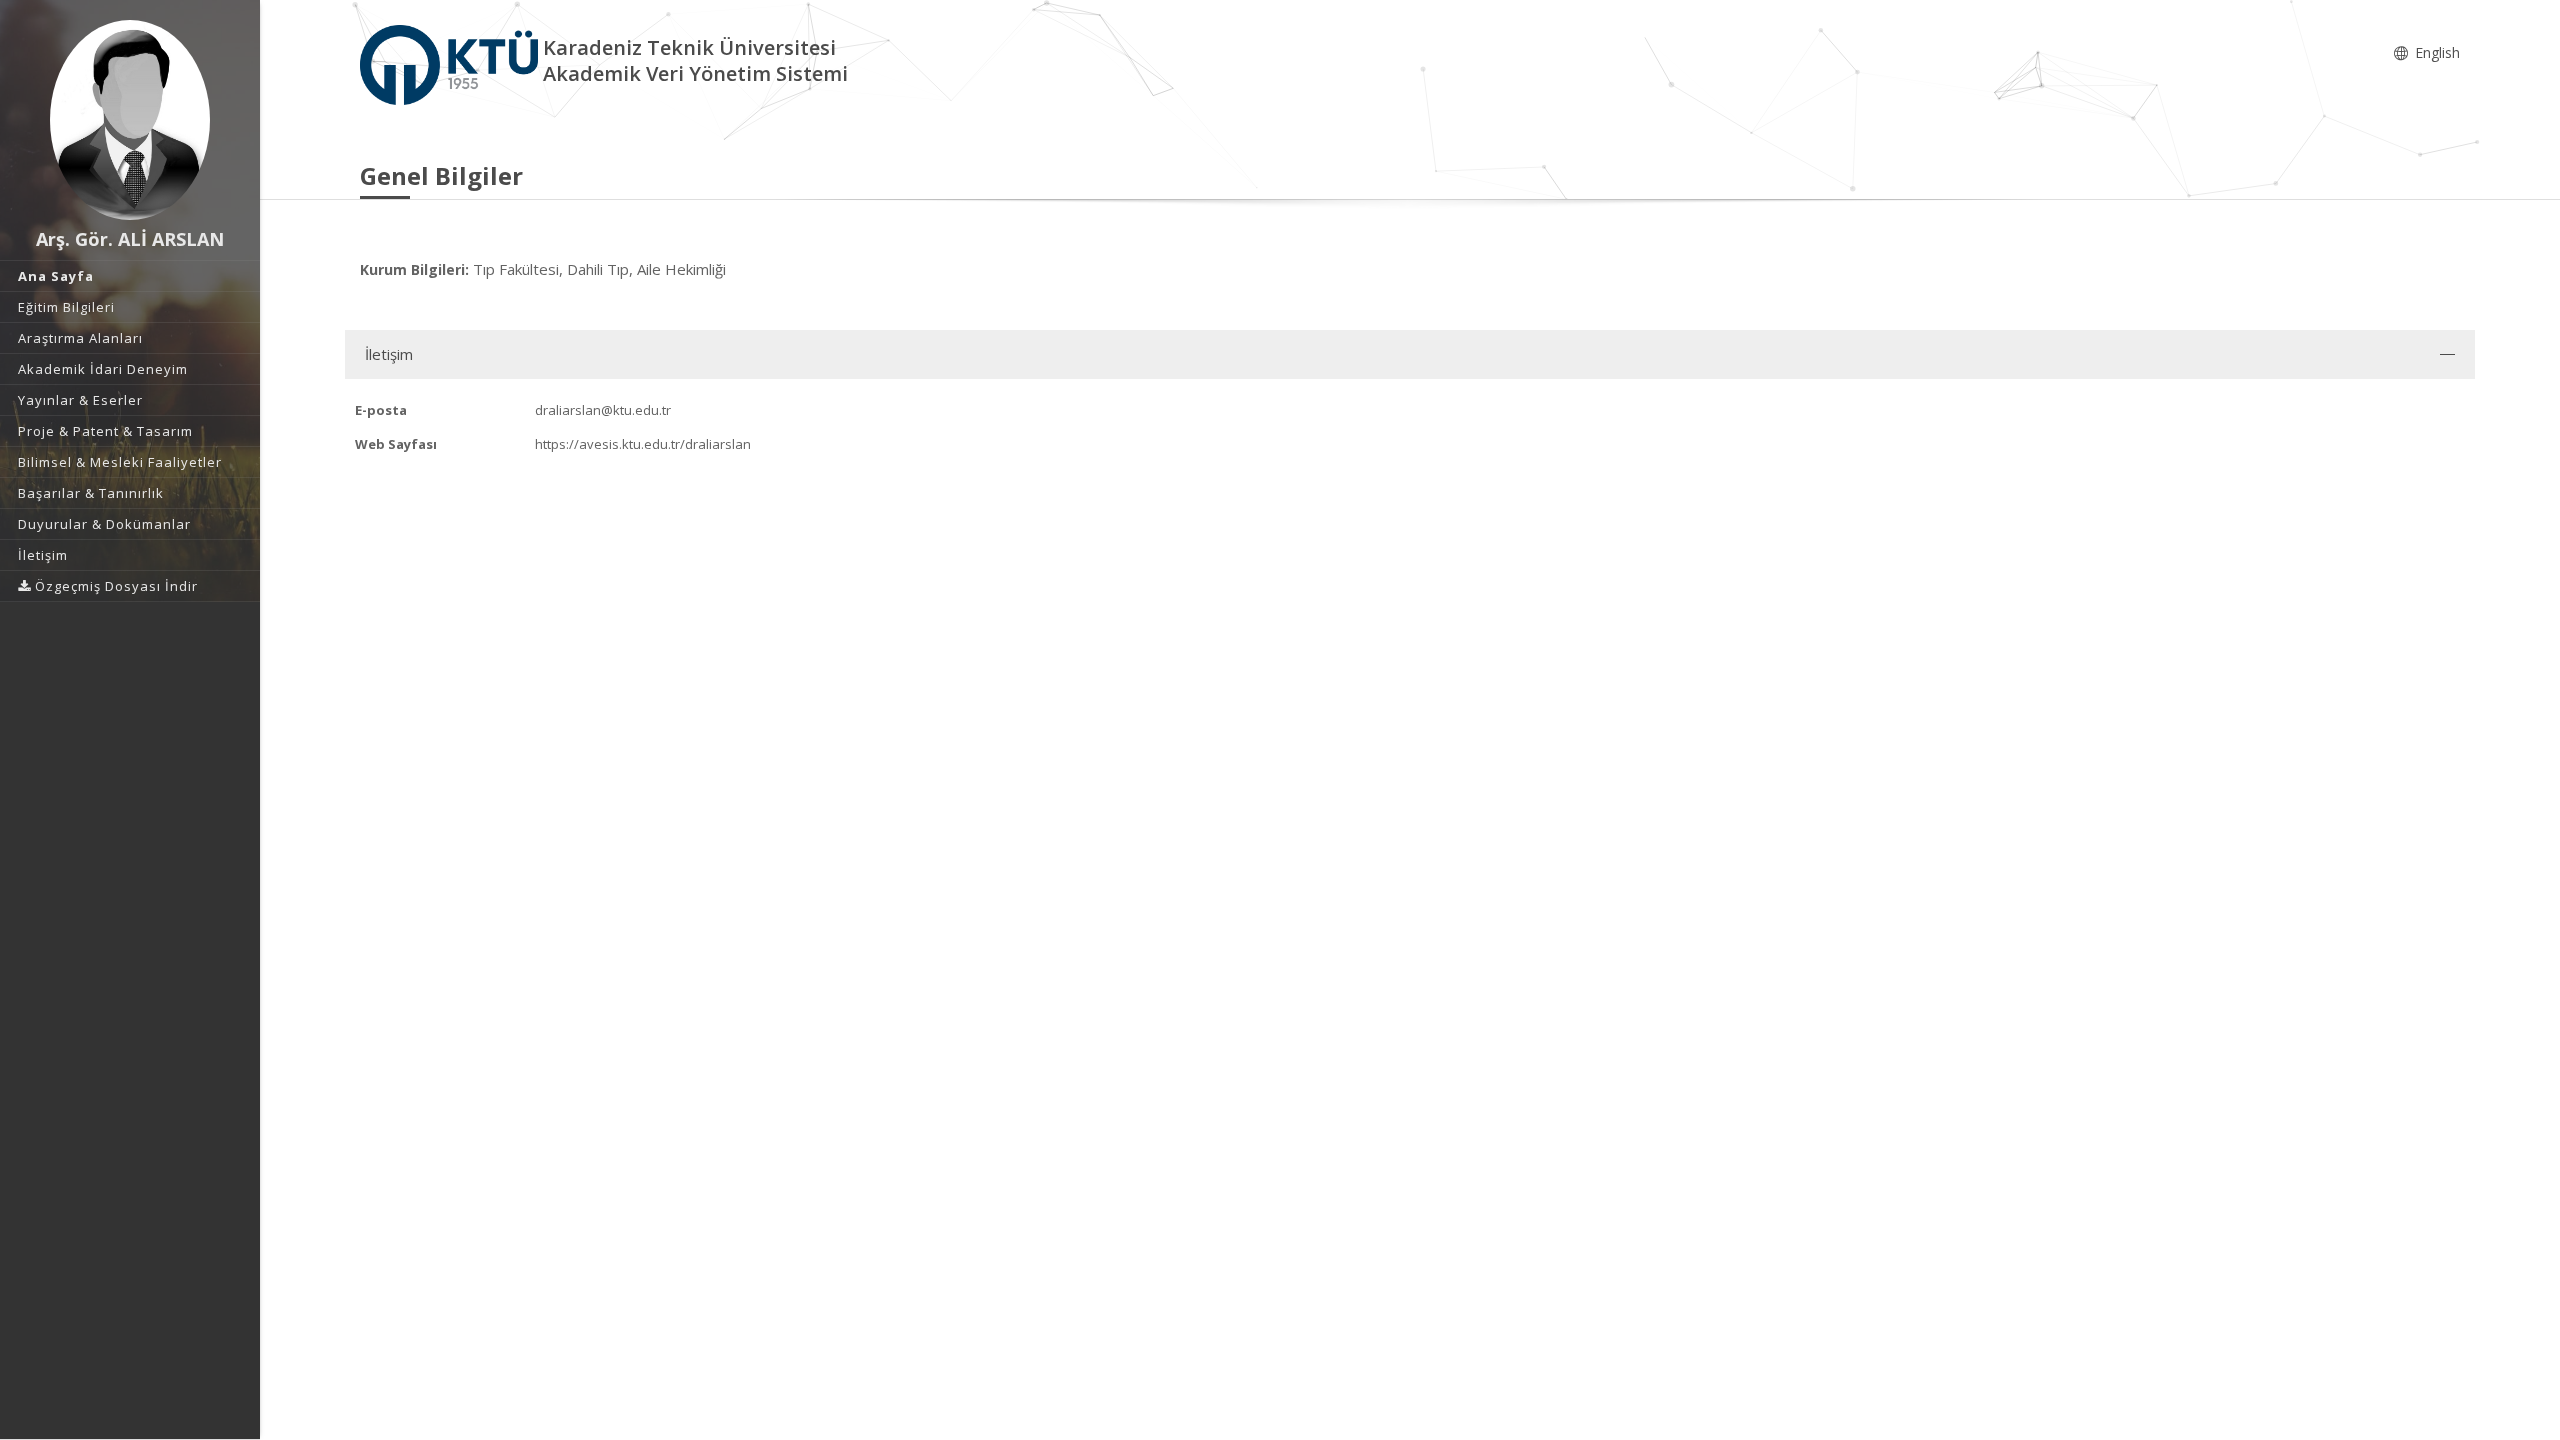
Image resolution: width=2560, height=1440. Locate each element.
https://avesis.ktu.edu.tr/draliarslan (643, 444)
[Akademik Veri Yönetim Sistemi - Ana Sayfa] (451, 63)
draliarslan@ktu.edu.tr (603, 410)
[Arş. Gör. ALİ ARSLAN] (130, 120)
